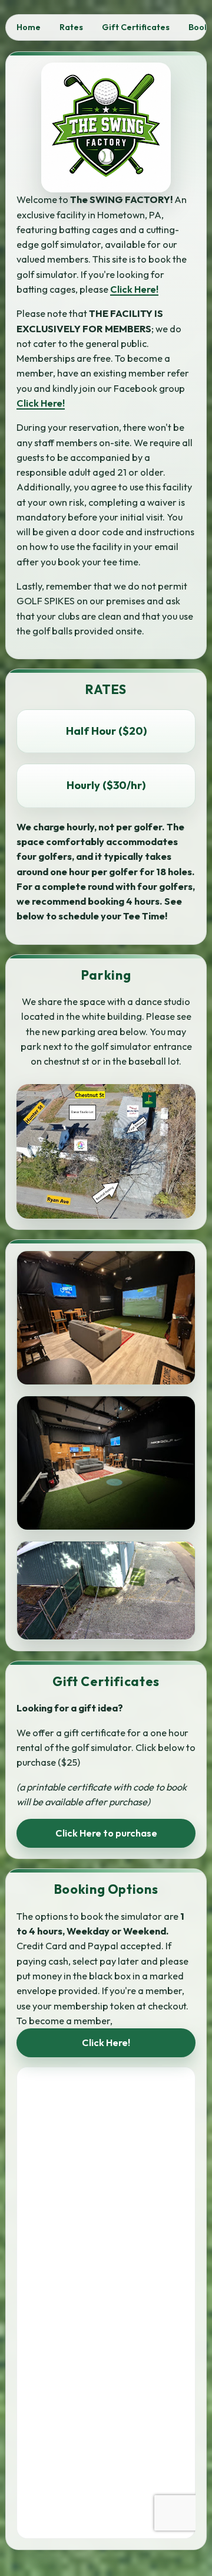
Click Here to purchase (106, 1833)
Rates (71, 27)
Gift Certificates (136, 27)
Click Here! (134, 289)
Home (29, 27)
